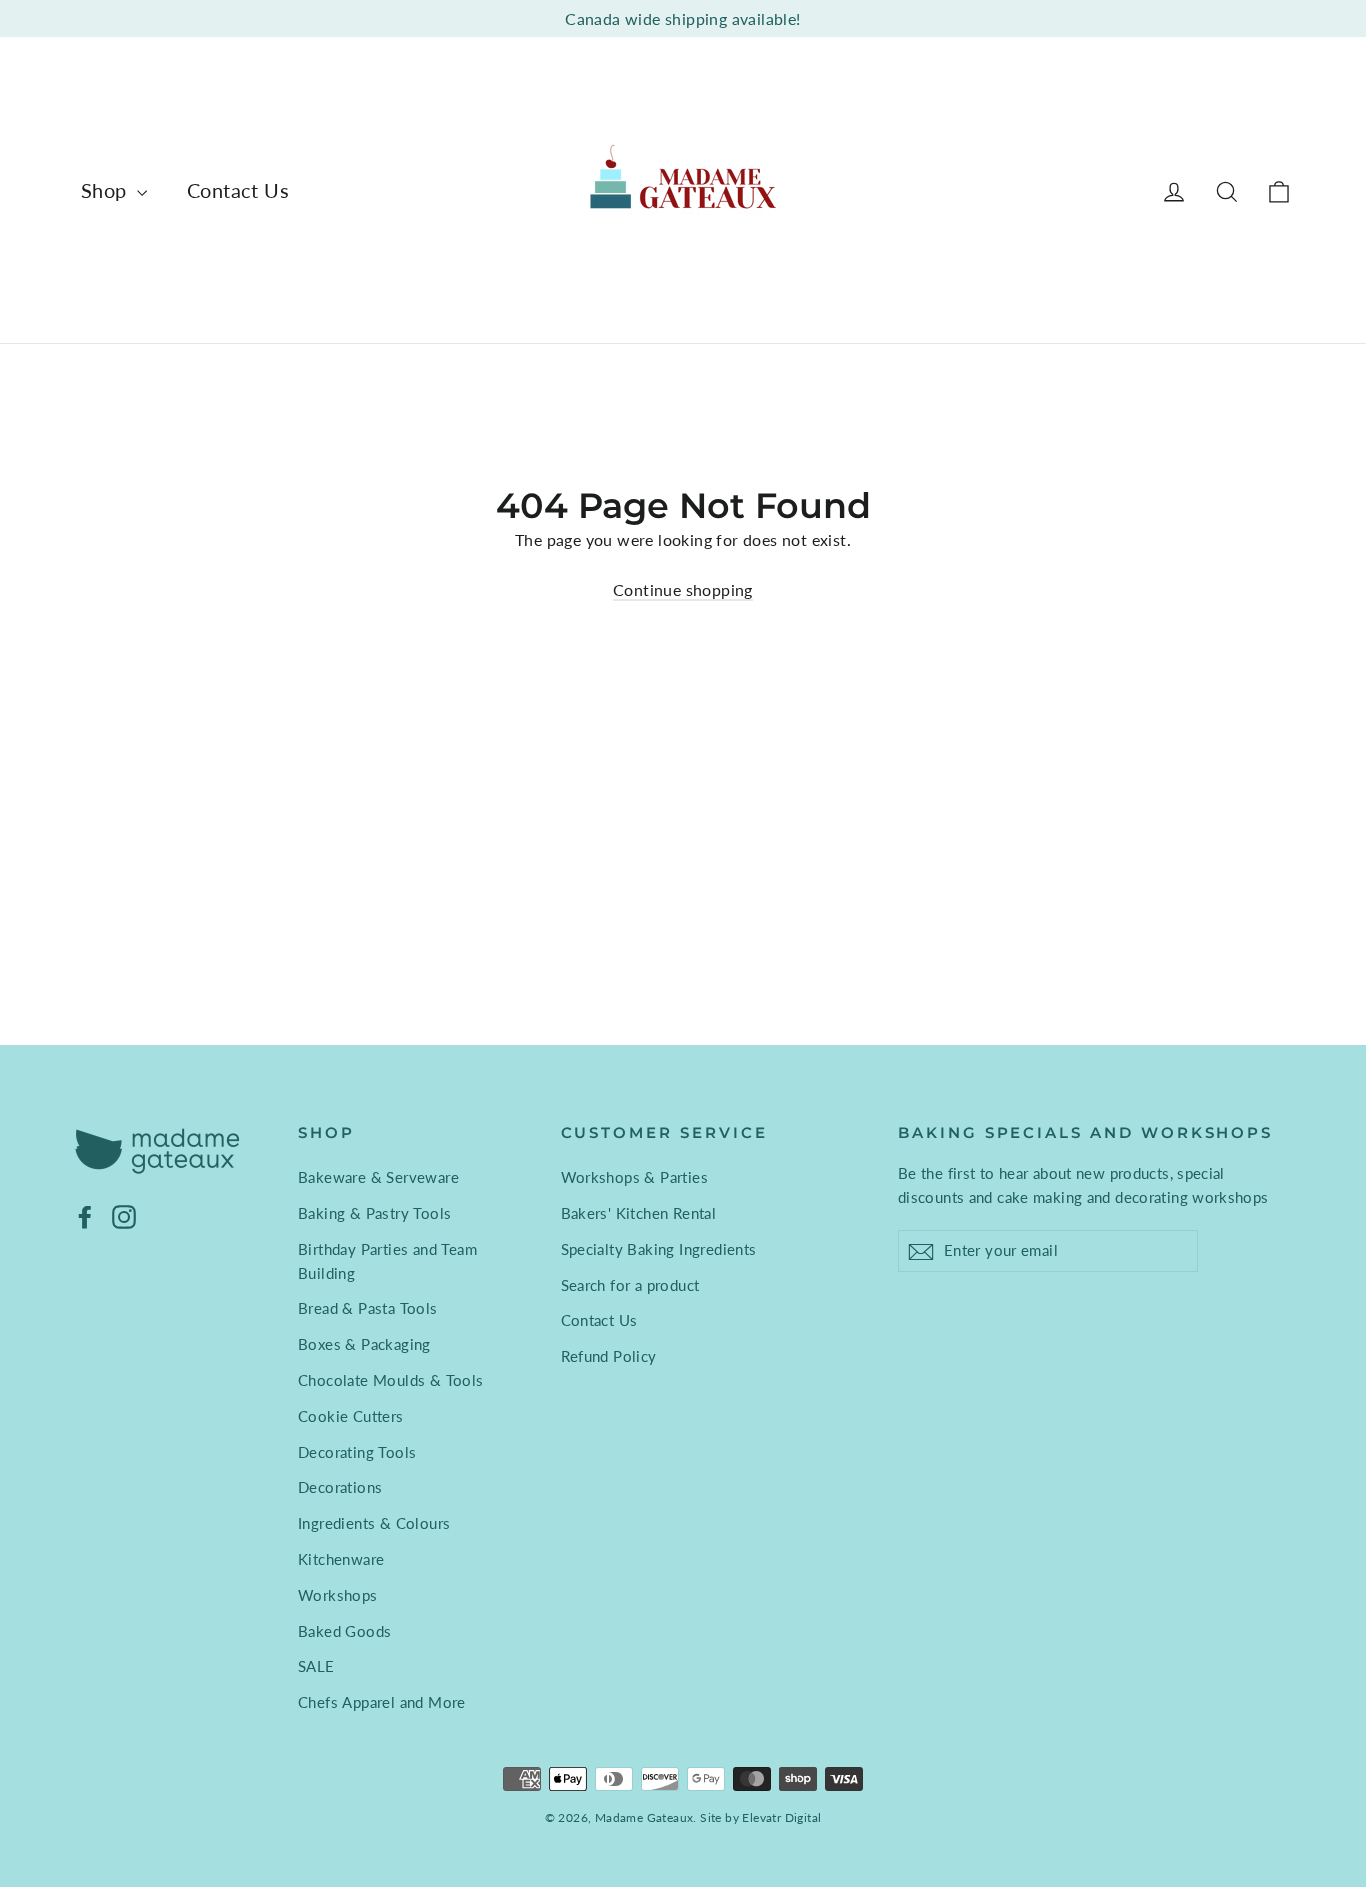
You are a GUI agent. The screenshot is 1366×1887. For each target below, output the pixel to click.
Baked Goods (344, 1631)
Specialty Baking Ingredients (659, 1249)
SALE (316, 1666)
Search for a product (630, 1285)
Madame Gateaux (644, 1817)
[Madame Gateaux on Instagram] (124, 1215)
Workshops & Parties (635, 1177)
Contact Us (238, 190)
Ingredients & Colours (374, 1523)
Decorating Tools (357, 1452)
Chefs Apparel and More (382, 1702)
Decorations (340, 1487)
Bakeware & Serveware (378, 1177)
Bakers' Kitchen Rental (639, 1213)
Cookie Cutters (351, 1416)
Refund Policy (609, 1356)
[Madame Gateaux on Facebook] (85, 1215)
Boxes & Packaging (364, 1344)
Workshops (338, 1595)
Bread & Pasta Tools (368, 1308)
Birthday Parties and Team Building (387, 1261)
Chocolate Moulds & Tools (391, 1380)
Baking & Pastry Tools (374, 1213)
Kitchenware (341, 1559)
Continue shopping (683, 589)
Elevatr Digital (781, 1817)
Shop (106, 190)
